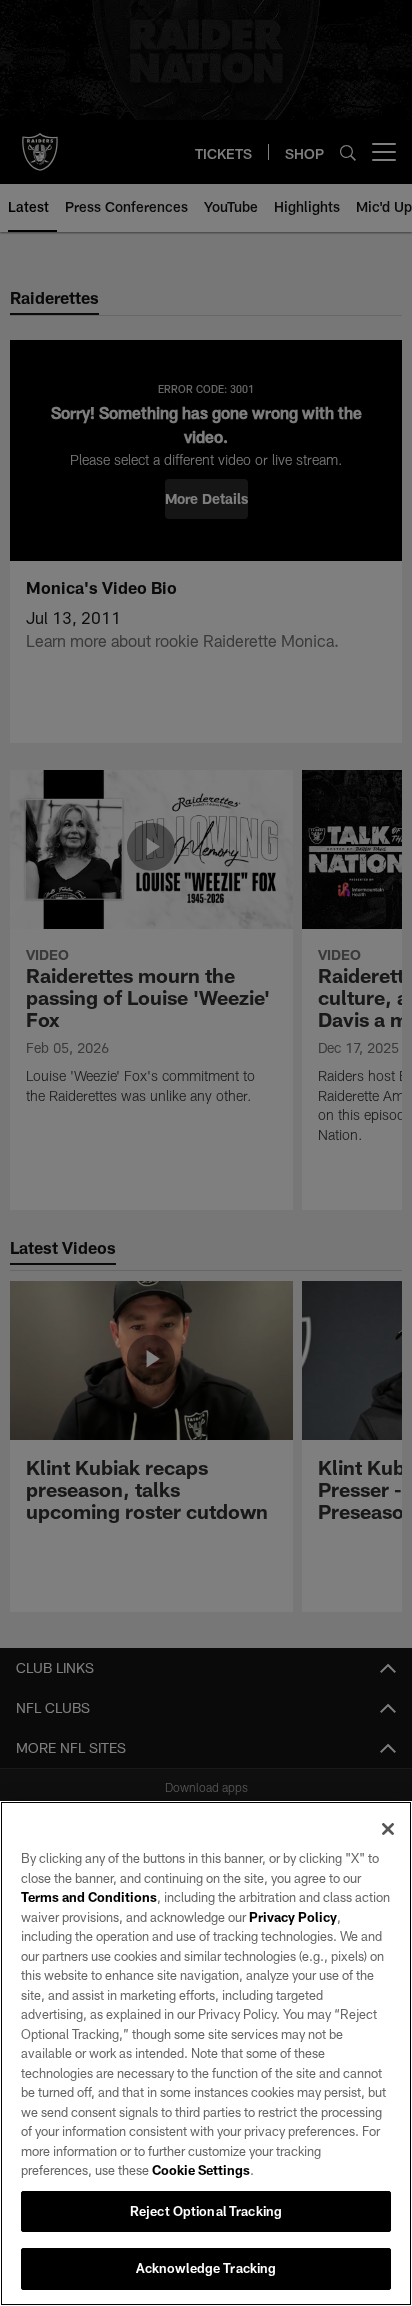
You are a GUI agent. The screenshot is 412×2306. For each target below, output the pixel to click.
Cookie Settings (201, 2170)
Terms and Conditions (89, 1897)
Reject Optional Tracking (206, 2211)
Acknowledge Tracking (206, 2268)
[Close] (388, 1829)
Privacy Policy (293, 1917)
